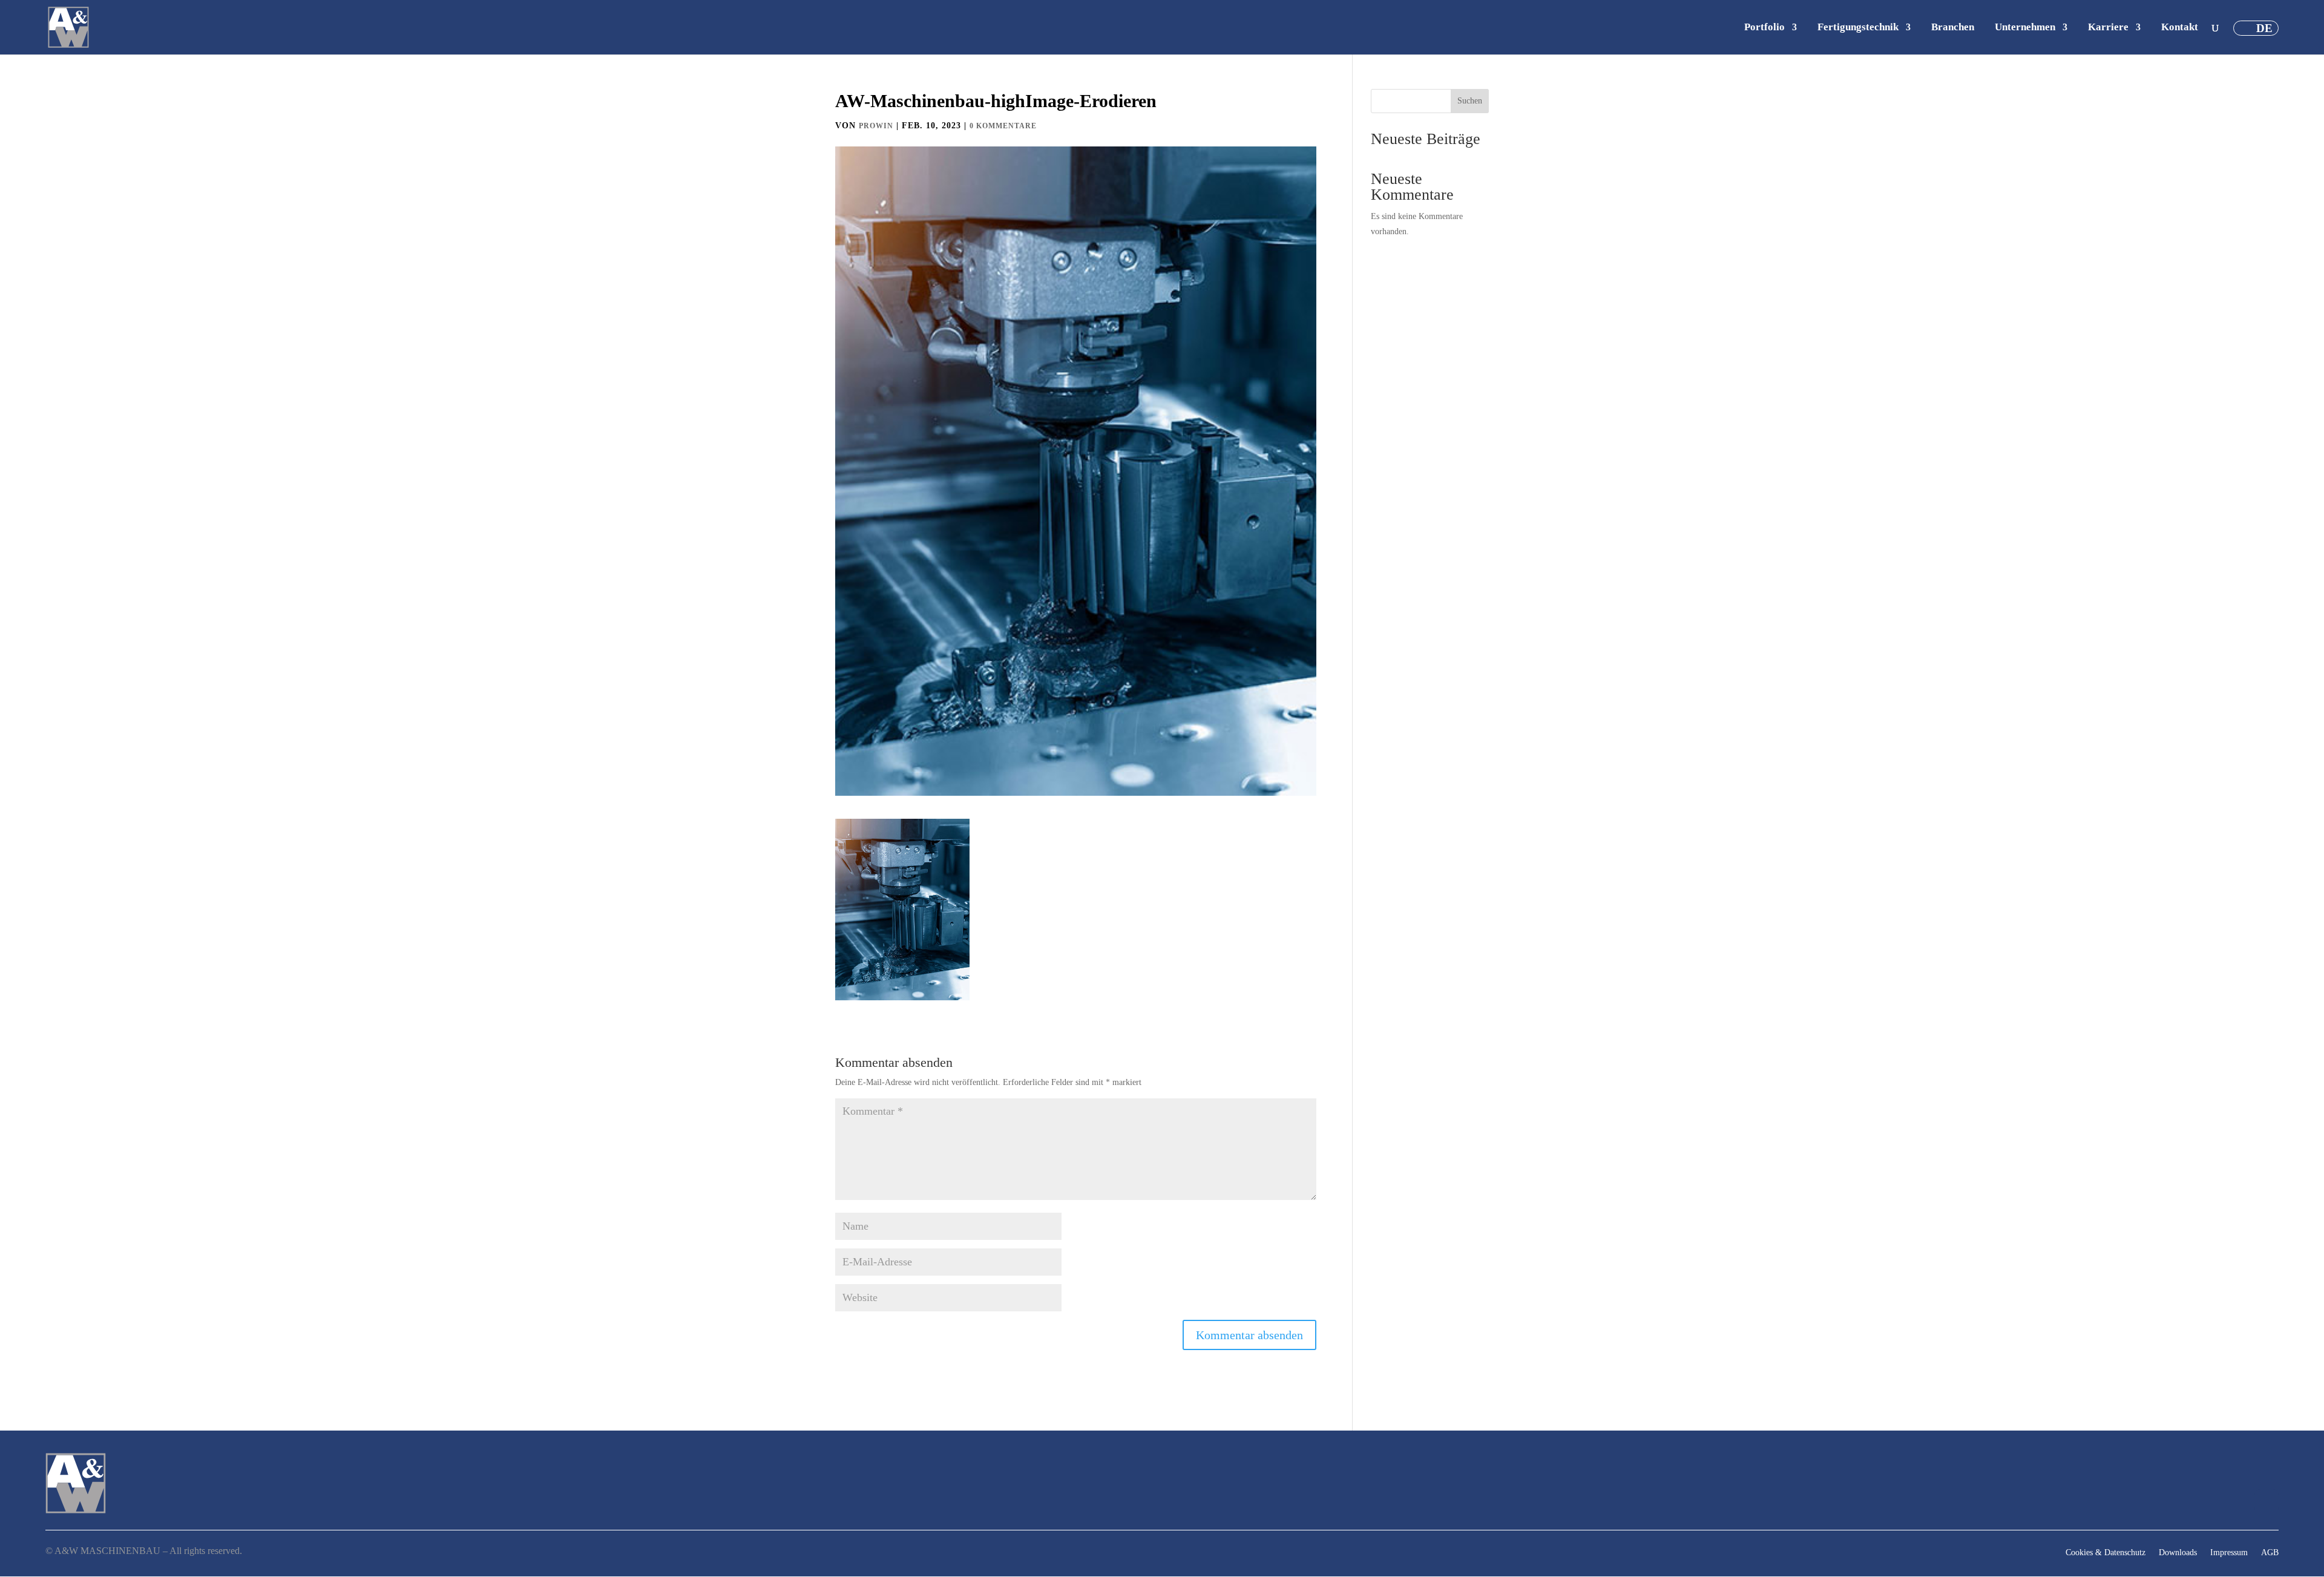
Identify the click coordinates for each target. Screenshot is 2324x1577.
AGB (2270, 1553)
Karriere (2108, 28)
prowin (876, 126)
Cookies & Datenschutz (2106, 1553)
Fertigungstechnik (1858, 28)
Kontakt (2180, 28)
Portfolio (1764, 28)
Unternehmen (2025, 28)
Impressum (2229, 1553)
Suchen (1470, 101)
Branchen (1953, 28)
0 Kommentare (1003, 126)
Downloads (2178, 1553)
